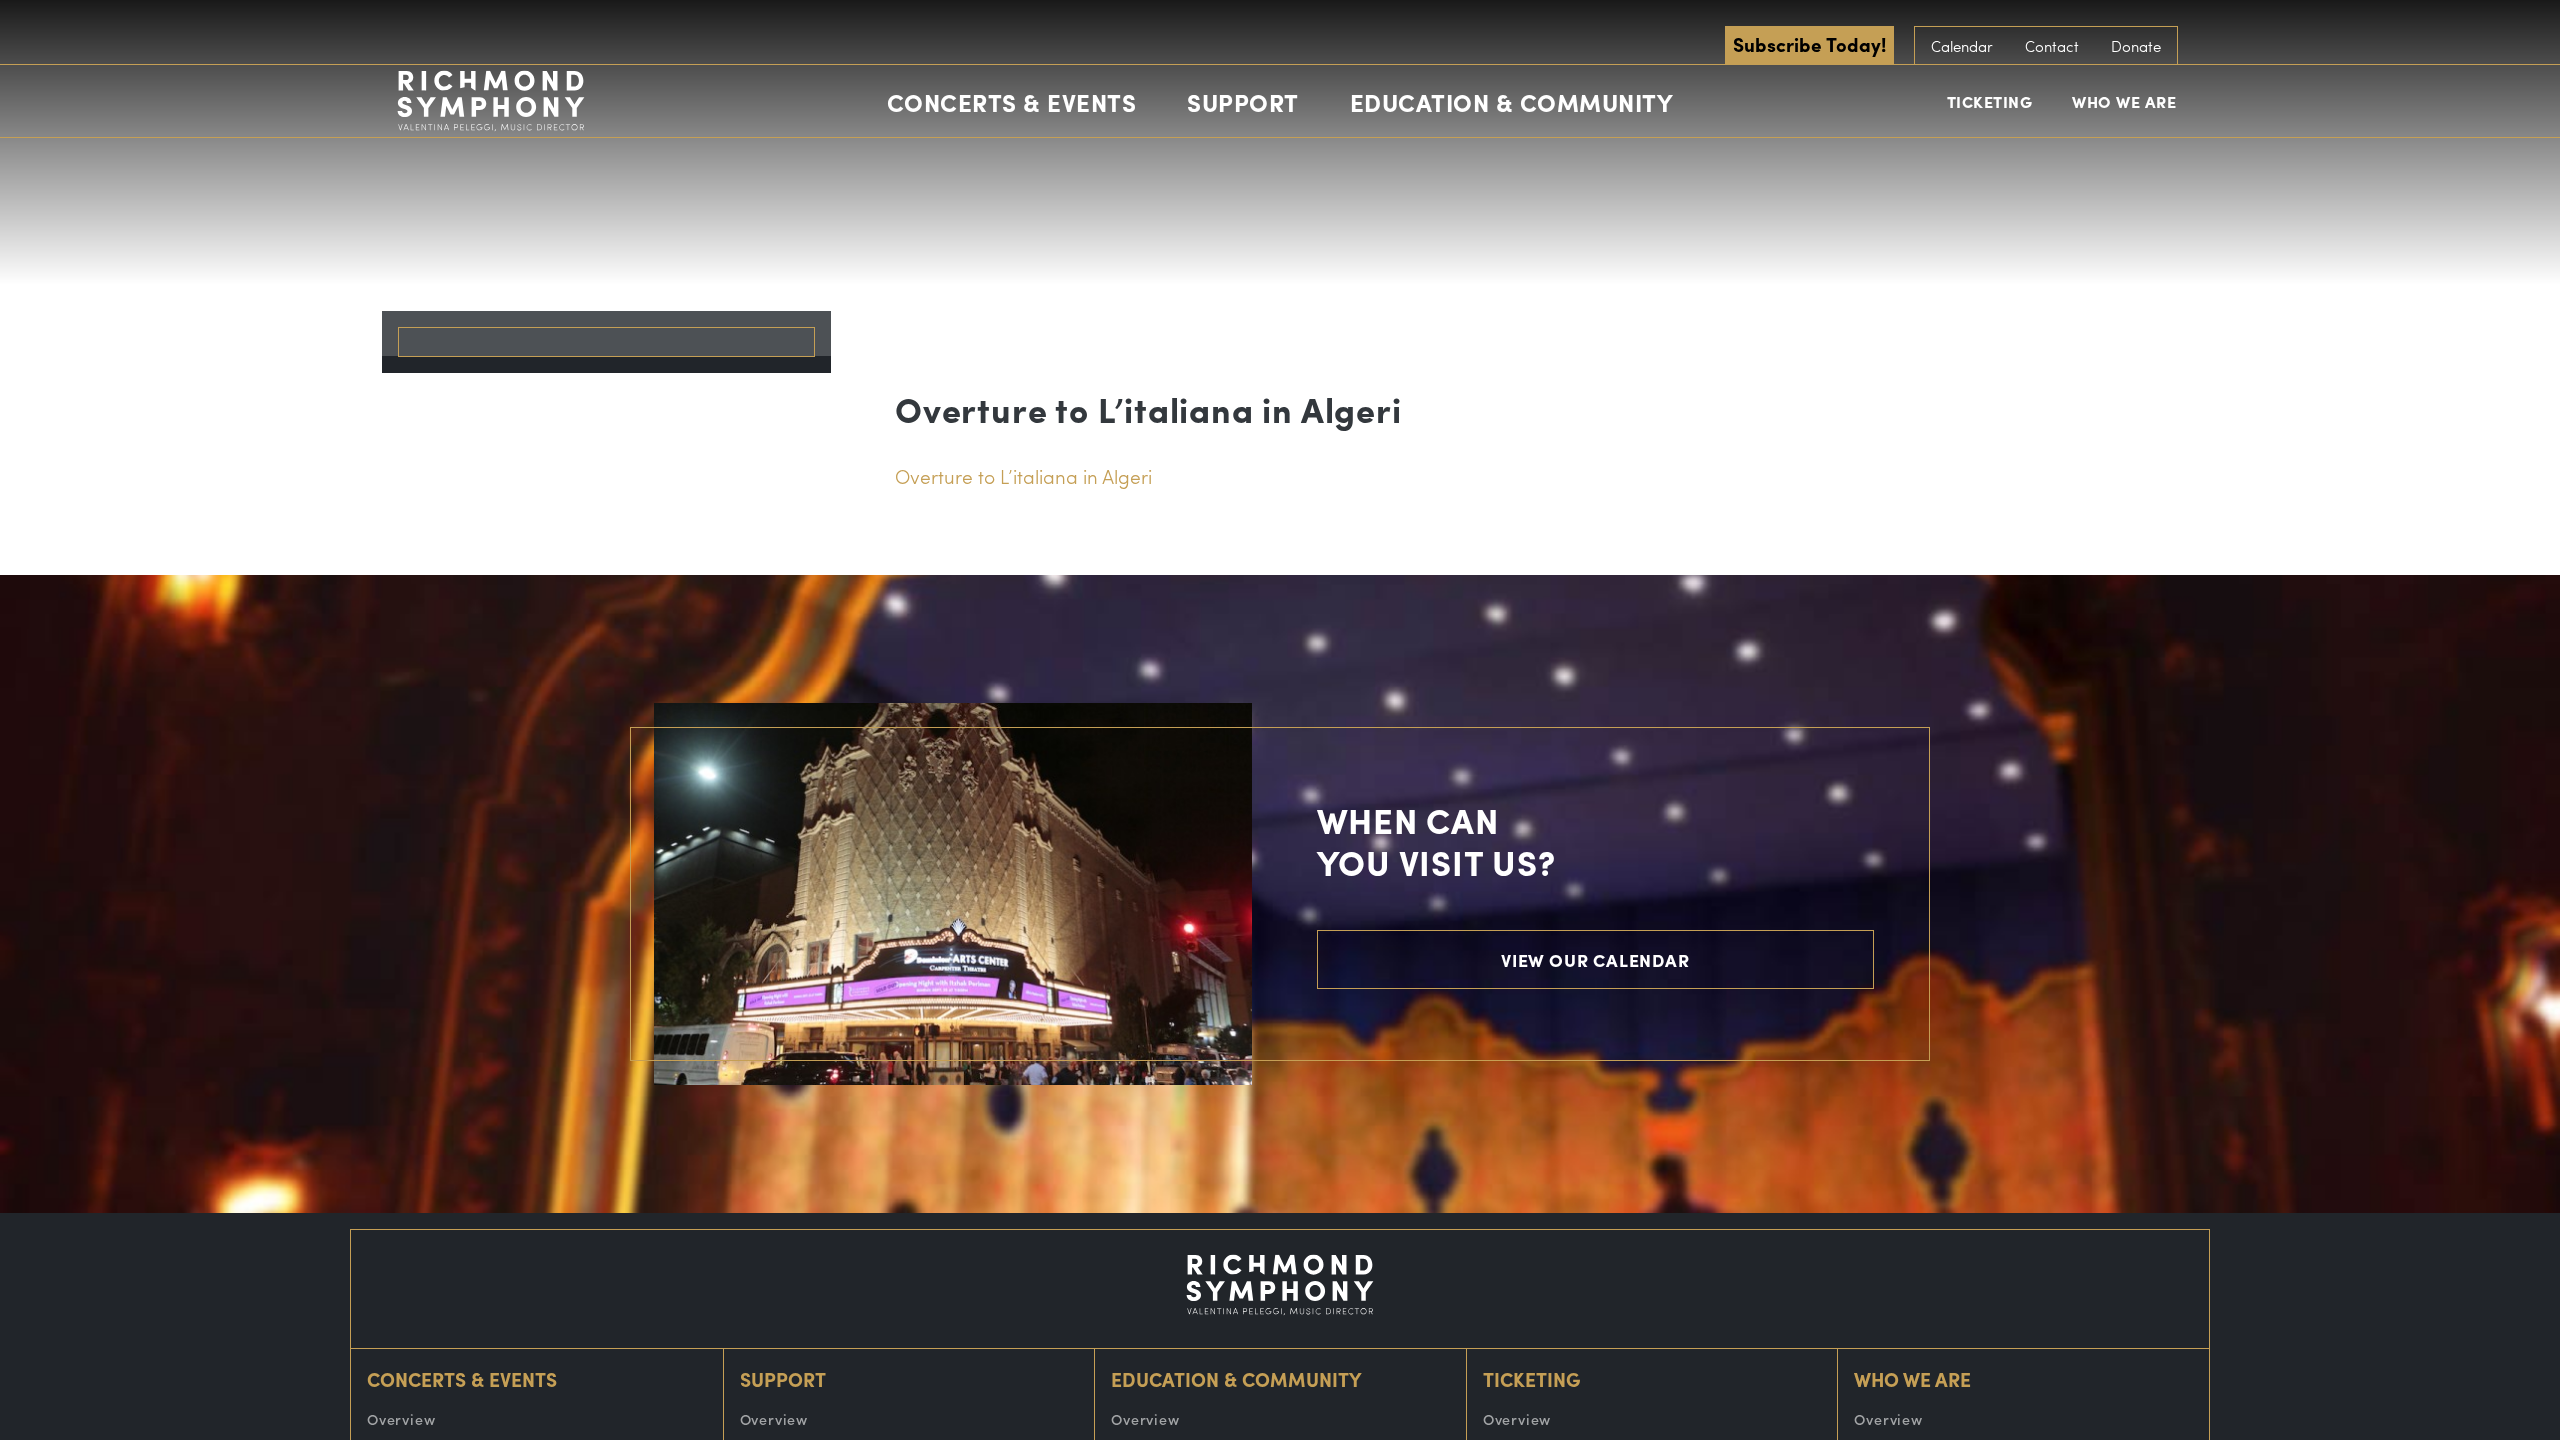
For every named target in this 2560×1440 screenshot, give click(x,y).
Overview (401, 1419)
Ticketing (1990, 101)
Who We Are (2124, 101)
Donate (2136, 46)
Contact (2052, 46)
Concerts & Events (1012, 102)
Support (1243, 102)
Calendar (1962, 46)
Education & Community (1512, 102)
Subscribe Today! (1809, 44)
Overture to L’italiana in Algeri (1023, 476)
